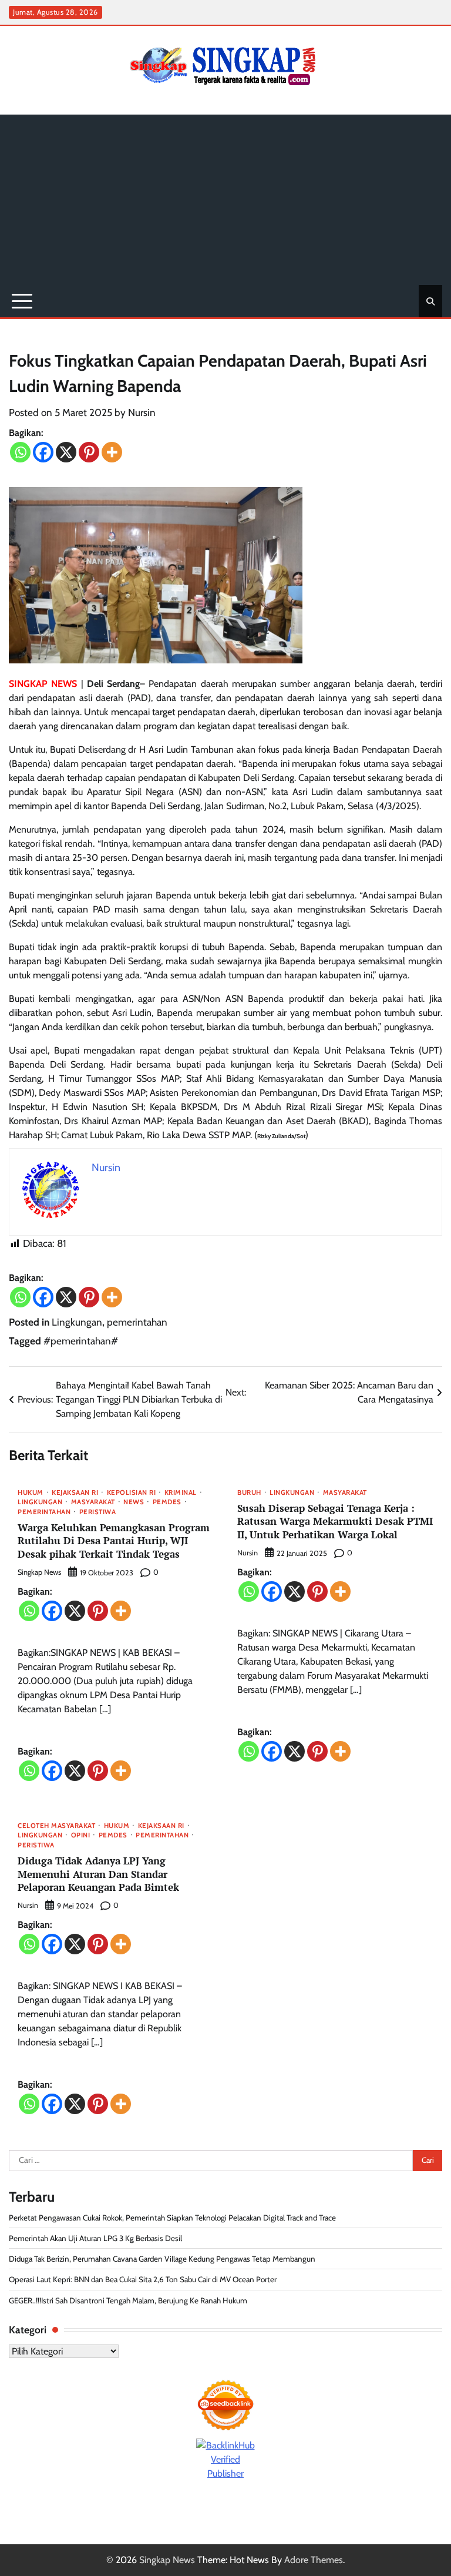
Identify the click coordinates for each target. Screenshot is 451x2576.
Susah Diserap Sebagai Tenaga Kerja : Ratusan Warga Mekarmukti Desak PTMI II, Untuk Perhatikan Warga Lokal (335, 1521)
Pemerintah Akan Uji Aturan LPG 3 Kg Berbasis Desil (95, 2238)
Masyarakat (93, 1502)
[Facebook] (43, 452)
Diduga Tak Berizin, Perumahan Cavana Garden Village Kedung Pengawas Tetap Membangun (162, 2259)
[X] (66, 452)
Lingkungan (77, 1322)
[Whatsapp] (20, 452)
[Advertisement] (225, 197)
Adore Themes (314, 2560)
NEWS (134, 1502)
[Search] (430, 301)
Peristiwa (98, 1512)
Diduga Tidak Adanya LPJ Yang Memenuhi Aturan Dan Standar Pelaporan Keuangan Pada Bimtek (98, 1874)
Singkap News (39, 1572)
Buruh (249, 1493)
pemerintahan (137, 1322)
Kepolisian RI (132, 1493)
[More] (112, 452)
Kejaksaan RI (75, 1493)
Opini (81, 1835)
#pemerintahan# (81, 1341)
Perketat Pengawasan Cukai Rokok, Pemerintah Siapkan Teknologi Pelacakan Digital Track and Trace (172, 2218)
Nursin (142, 412)
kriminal (181, 1493)
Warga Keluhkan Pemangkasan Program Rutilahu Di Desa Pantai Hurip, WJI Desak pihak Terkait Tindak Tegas (114, 1541)
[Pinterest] (89, 452)
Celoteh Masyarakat (56, 1826)
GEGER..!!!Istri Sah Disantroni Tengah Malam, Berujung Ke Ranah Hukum (129, 2300)
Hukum (31, 1493)
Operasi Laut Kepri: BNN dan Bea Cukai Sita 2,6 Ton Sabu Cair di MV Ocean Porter (143, 2279)
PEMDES (167, 1502)
